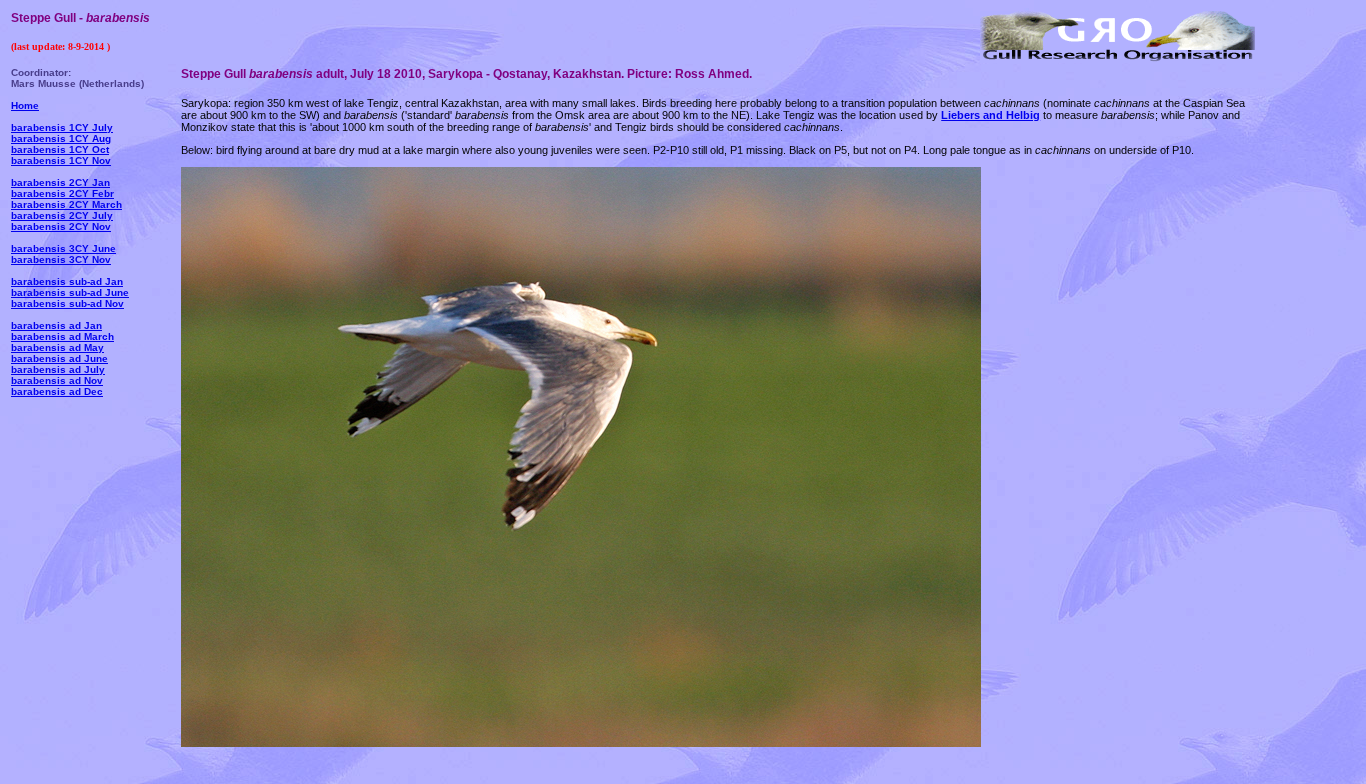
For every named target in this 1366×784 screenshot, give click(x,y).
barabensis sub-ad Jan (67, 281)
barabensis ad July (58, 369)
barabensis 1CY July (62, 127)
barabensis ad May (57, 347)
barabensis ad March (62, 336)
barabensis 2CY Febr (62, 193)
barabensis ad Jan (56, 325)
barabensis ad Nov (57, 380)
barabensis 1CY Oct (60, 149)
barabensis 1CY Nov (61, 160)
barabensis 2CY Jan (60, 182)
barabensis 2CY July (62, 215)
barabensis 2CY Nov (61, 226)
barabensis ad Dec (57, 391)
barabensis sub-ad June (70, 292)
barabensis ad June (59, 358)
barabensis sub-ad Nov (67, 303)
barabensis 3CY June (63, 248)
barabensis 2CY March (66, 204)
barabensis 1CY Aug (61, 138)
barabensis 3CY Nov (61, 259)
